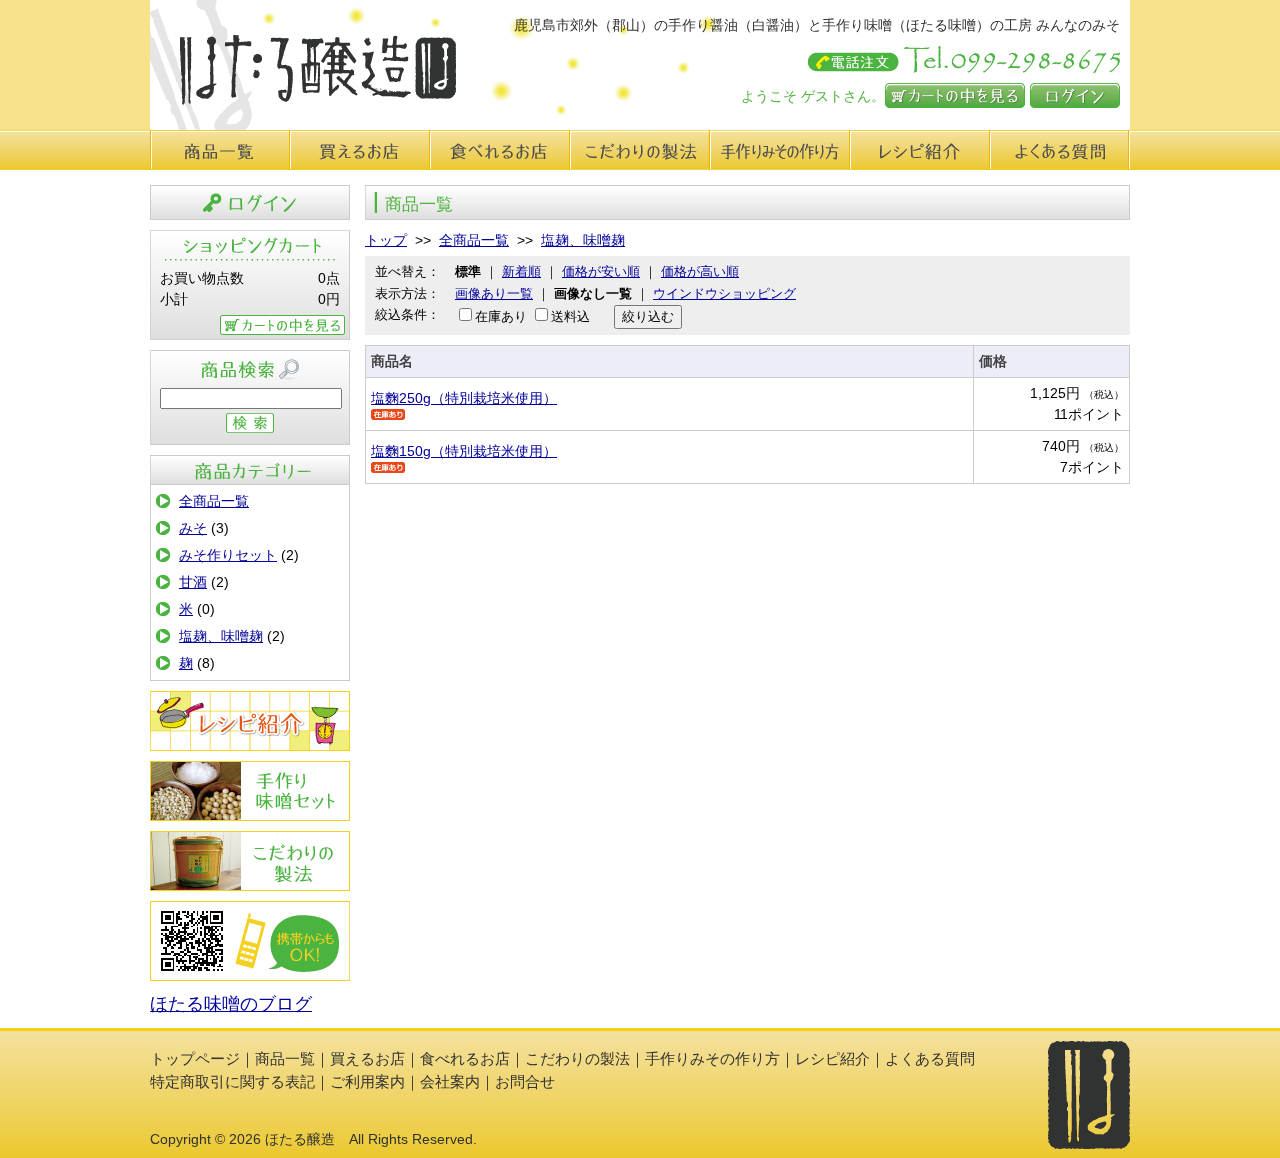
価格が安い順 (601, 271)
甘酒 (193, 582)
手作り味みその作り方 (780, 150)
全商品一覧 (214, 501)
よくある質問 (1060, 150)
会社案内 (450, 1081)
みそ (193, 528)
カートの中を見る (955, 95)
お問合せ (525, 1081)
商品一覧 (220, 150)
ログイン (1075, 95)
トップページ (195, 1058)
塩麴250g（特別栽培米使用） (464, 398)
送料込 (570, 316)
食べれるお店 (500, 150)
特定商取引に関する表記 (232, 1081)
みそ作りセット (228, 555)
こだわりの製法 (640, 150)
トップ (386, 240)
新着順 (521, 271)
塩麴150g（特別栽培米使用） (464, 451)
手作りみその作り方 (250, 791)
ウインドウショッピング (724, 293)
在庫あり (501, 316)
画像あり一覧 (494, 293)
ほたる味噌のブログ (231, 1004)
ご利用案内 (367, 1081)
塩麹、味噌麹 (221, 636)
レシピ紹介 (920, 150)
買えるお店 (360, 150)
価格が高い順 (700, 271)
